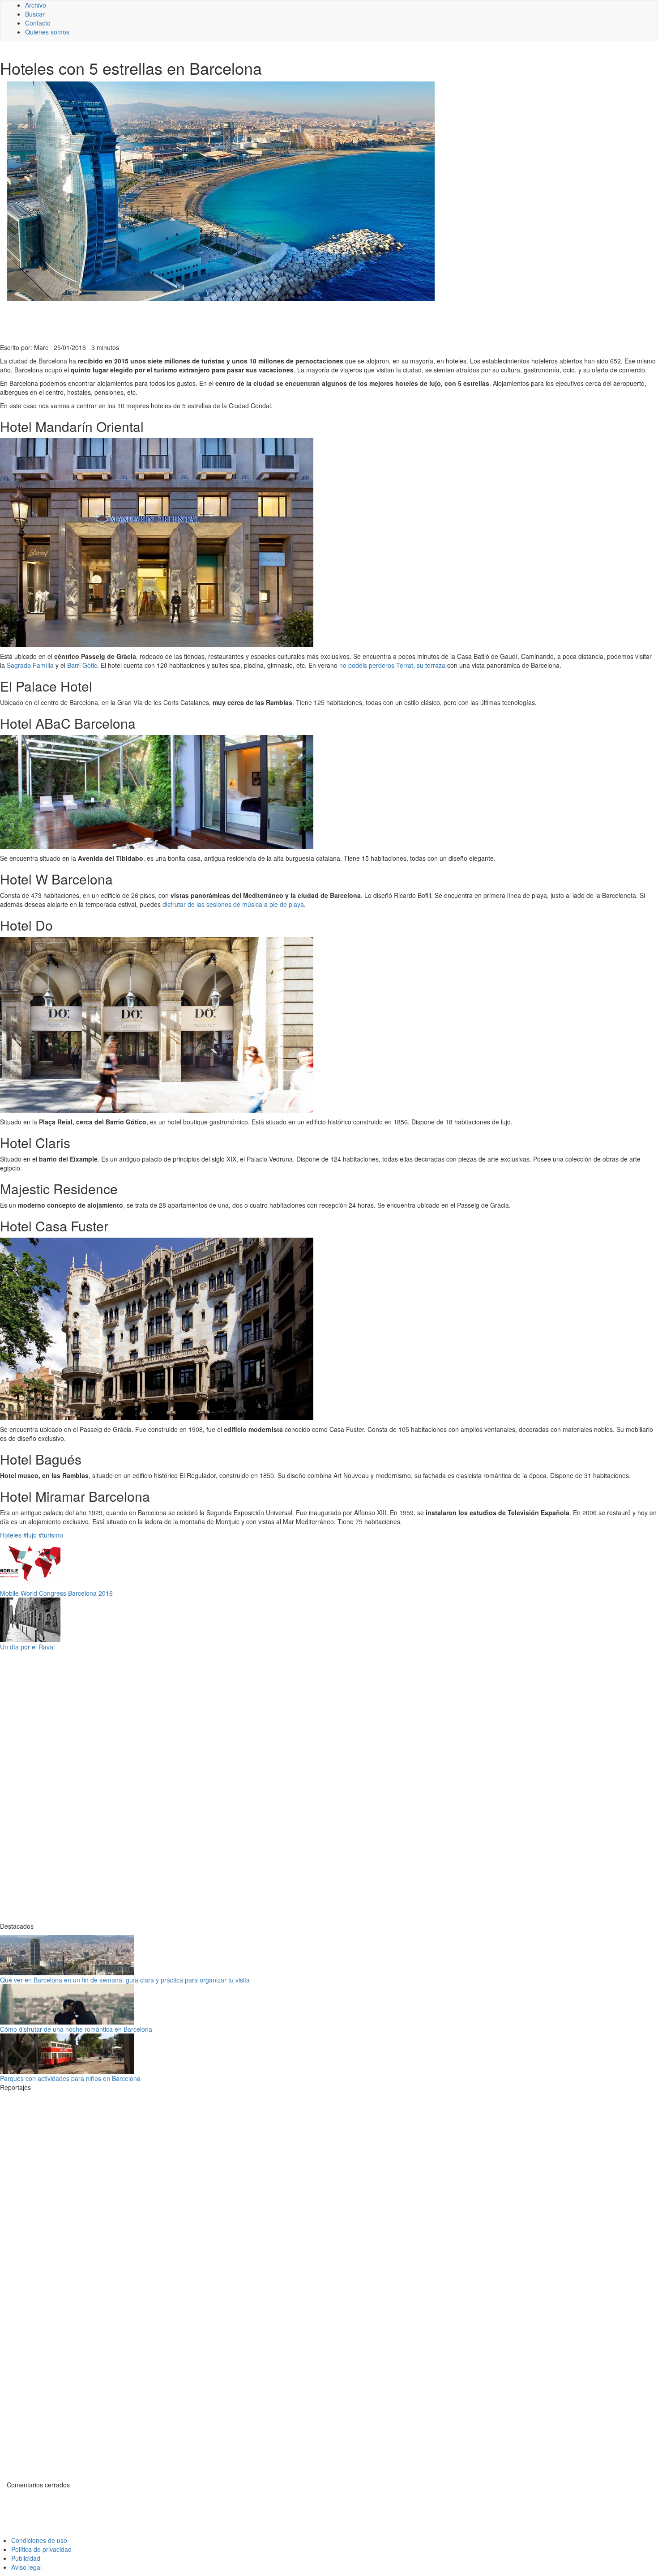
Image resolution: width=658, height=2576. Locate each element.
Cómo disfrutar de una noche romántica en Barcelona (76, 2029)
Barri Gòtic (82, 665)
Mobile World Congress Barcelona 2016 (56, 1593)
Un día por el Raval (27, 1647)
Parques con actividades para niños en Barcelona (70, 2078)
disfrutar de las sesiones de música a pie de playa (233, 904)
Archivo (36, 5)
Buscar (35, 14)
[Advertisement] (219, 321)
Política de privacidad (41, 2549)
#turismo (51, 1535)
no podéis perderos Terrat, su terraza (392, 665)
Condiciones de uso (39, 2540)
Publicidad (26, 2558)
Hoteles (11, 1535)
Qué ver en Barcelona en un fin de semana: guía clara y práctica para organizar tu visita (125, 1980)
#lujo (30, 1535)
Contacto (38, 23)
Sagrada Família (30, 665)
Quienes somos (47, 32)
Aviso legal (26, 2567)
